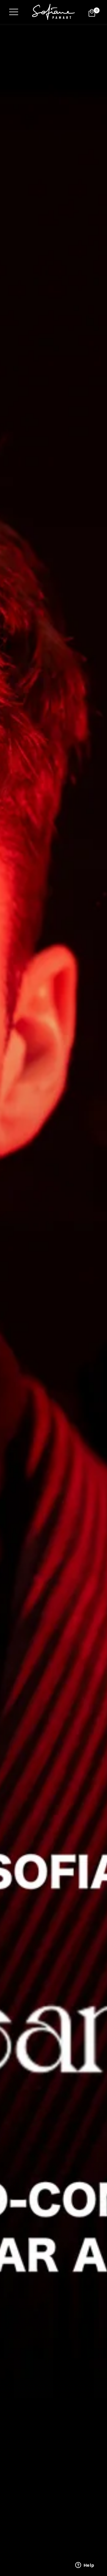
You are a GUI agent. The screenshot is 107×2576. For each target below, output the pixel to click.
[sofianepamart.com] (53, 12)
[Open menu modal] (14, 12)
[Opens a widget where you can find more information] (85, 2566)
